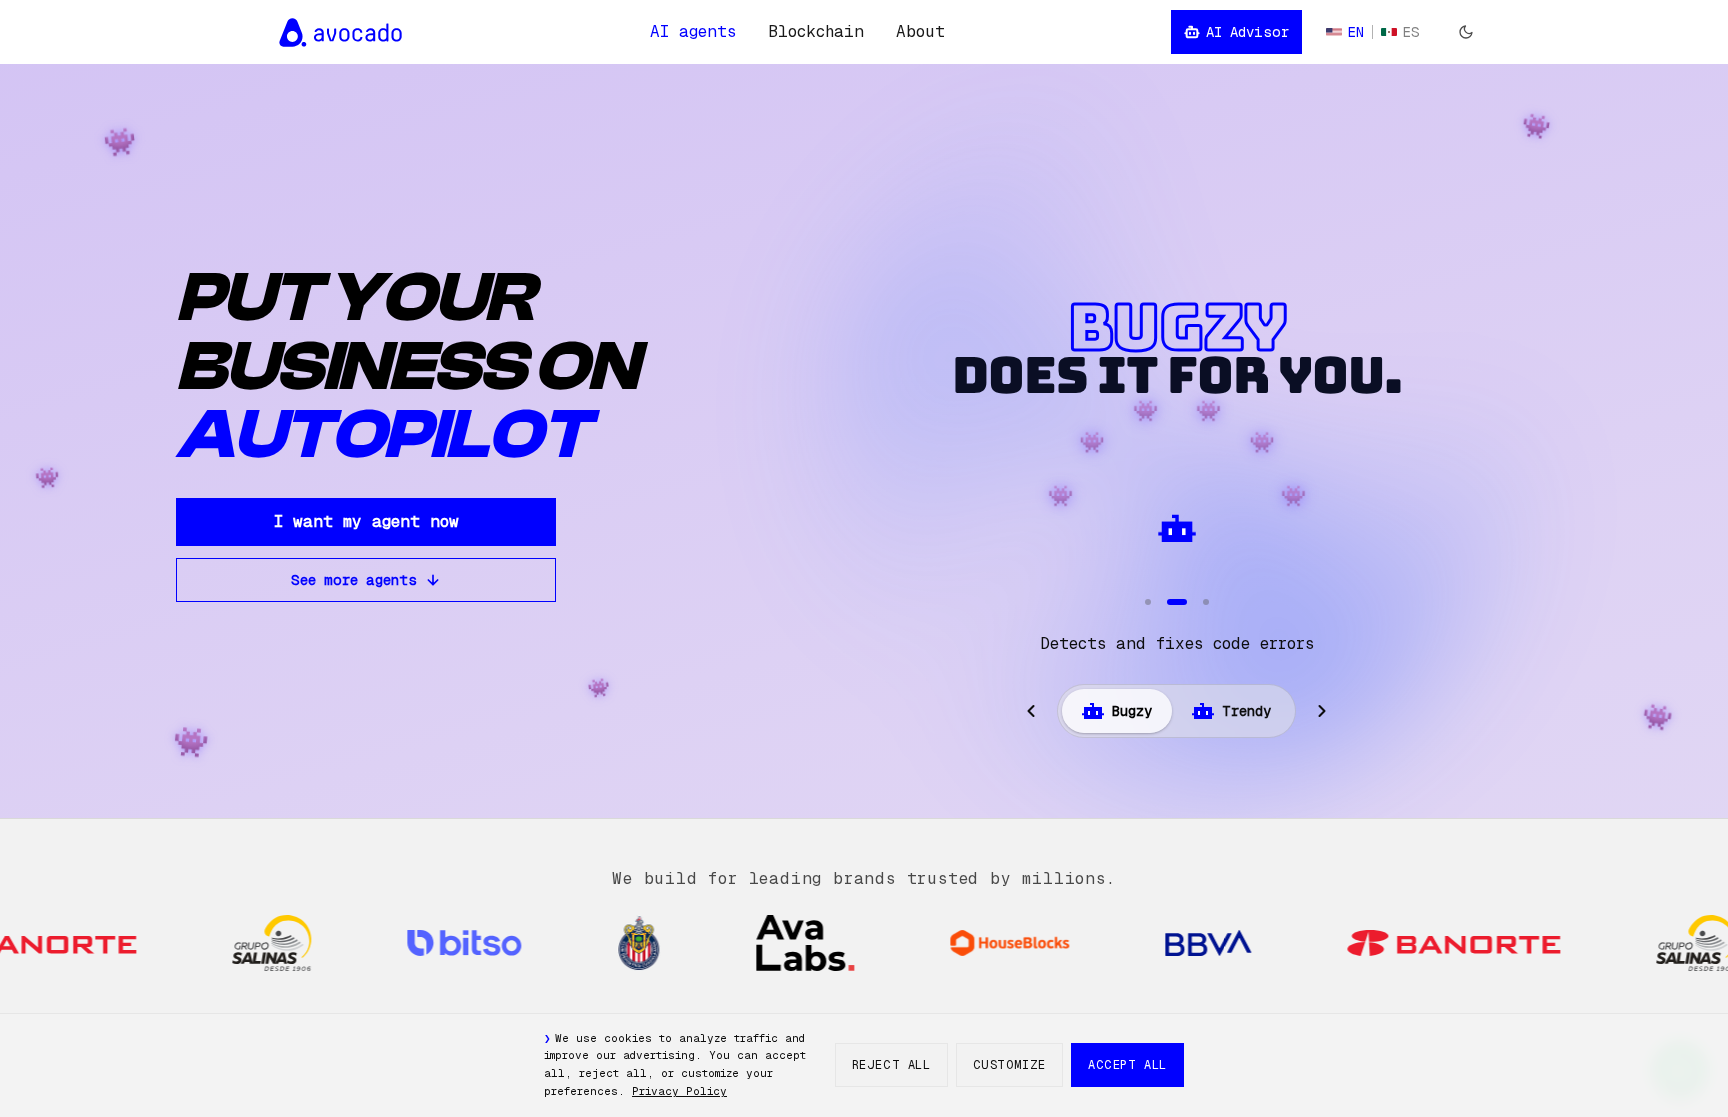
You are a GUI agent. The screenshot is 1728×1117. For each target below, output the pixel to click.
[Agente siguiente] (1322, 711)
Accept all (1127, 1065)
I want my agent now (366, 521)
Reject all (891, 1065)
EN (1356, 32)
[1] (1148, 602)
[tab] (1117, 711)
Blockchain (816, 31)
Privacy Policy (679, 1091)
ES (1411, 32)
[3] (1206, 602)
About (920, 31)
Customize (1009, 1065)
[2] (1177, 602)
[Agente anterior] (1031, 711)
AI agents (693, 31)
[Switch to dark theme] (1466, 32)
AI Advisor (1247, 32)
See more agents (354, 580)
